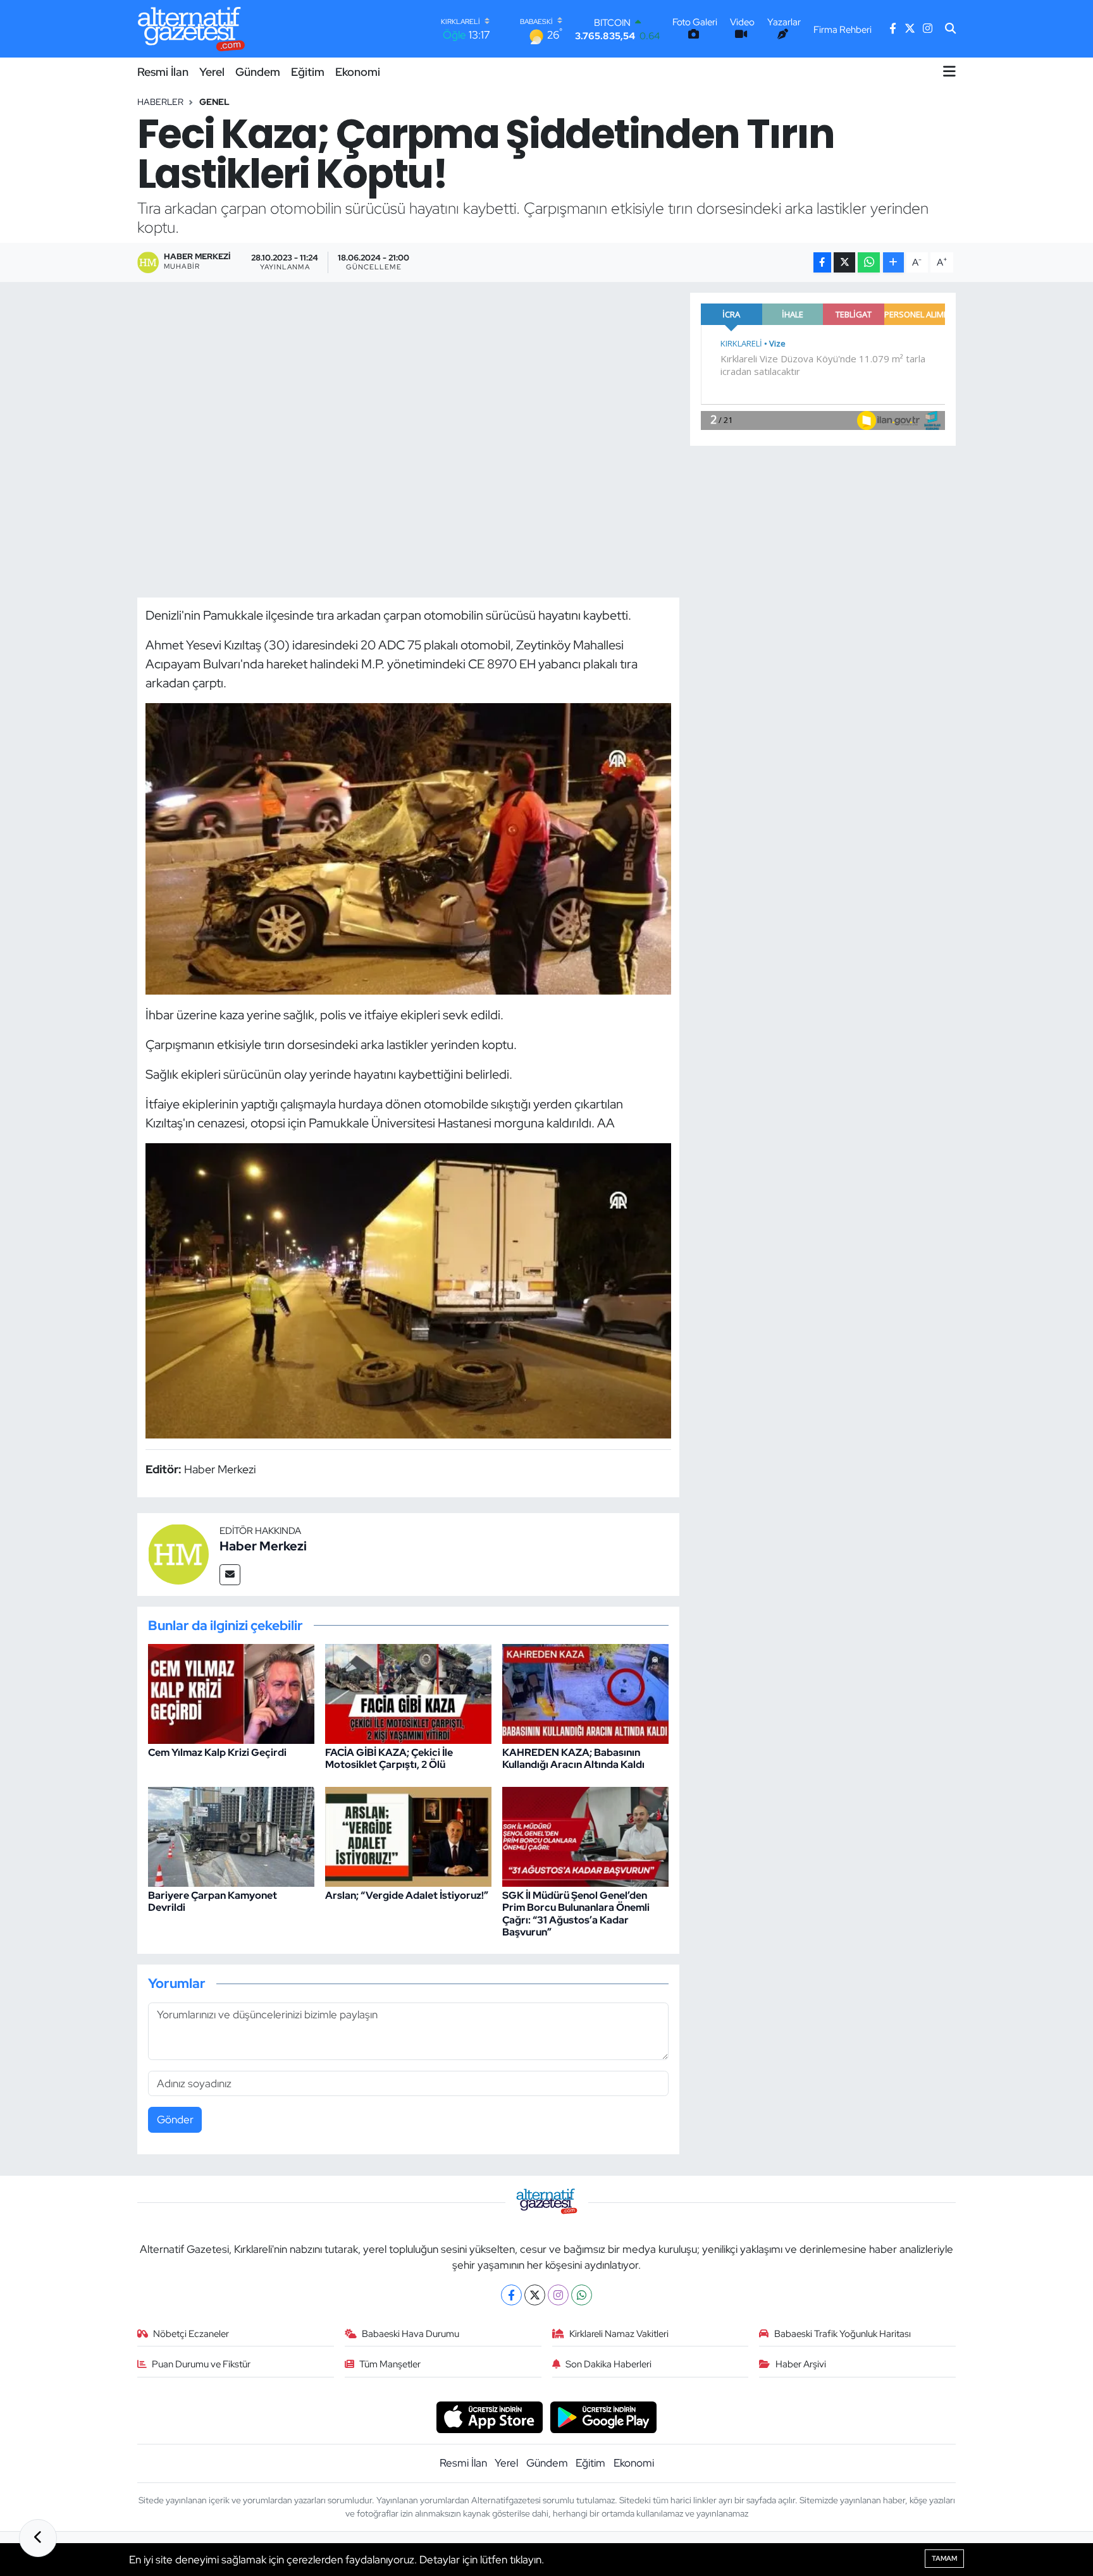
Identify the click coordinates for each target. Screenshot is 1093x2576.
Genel (214, 102)
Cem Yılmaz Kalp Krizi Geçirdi (217, 1752)
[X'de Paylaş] (844, 263)
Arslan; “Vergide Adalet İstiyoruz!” (407, 1895)
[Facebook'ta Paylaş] (822, 263)
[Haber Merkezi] (178, 1554)
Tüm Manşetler (390, 2364)
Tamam (944, 2558)
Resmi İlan (163, 72)
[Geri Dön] (38, 2538)
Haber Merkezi (263, 1546)
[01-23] (409, 1289)
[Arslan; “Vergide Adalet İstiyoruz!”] (408, 1836)
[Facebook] (511, 2295)
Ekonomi (358, 72)
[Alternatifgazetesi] (191, 29)
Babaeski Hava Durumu (411, 2334)
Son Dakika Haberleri (608, 2364)
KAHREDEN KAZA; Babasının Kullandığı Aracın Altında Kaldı (573, 1758)
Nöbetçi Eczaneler (191, 2334)
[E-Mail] (230, 1575)
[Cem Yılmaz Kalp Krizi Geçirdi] (231, 1693)
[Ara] (950, 29)
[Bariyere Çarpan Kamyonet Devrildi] (231, 1836)
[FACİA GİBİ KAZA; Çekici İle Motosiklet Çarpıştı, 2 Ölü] (408, 1693)
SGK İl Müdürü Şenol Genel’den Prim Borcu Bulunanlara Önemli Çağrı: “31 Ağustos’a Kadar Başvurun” (576, 1914)
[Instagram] (558, 2295)
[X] (535, 2295)
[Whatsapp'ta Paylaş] (869, 263)
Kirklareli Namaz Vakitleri (619, 2334)
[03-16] (409, 847)
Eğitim (308, 72)
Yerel (212, 72)
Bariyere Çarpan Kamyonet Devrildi (213, 1901)
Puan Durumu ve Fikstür (201, 2364)
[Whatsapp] (582, 2295)
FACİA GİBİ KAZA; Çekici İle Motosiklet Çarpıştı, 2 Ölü (389, 1758)
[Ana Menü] (949, 71)
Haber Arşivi (801, 2364)
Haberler (160, 102)
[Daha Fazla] (893, 263)
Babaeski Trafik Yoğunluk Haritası (843, 2334)
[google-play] (604, 2417)
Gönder (175, 2119)
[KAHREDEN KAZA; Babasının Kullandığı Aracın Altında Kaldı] (585, 1693)
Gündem (258, 72)
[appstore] (489, 2417)
